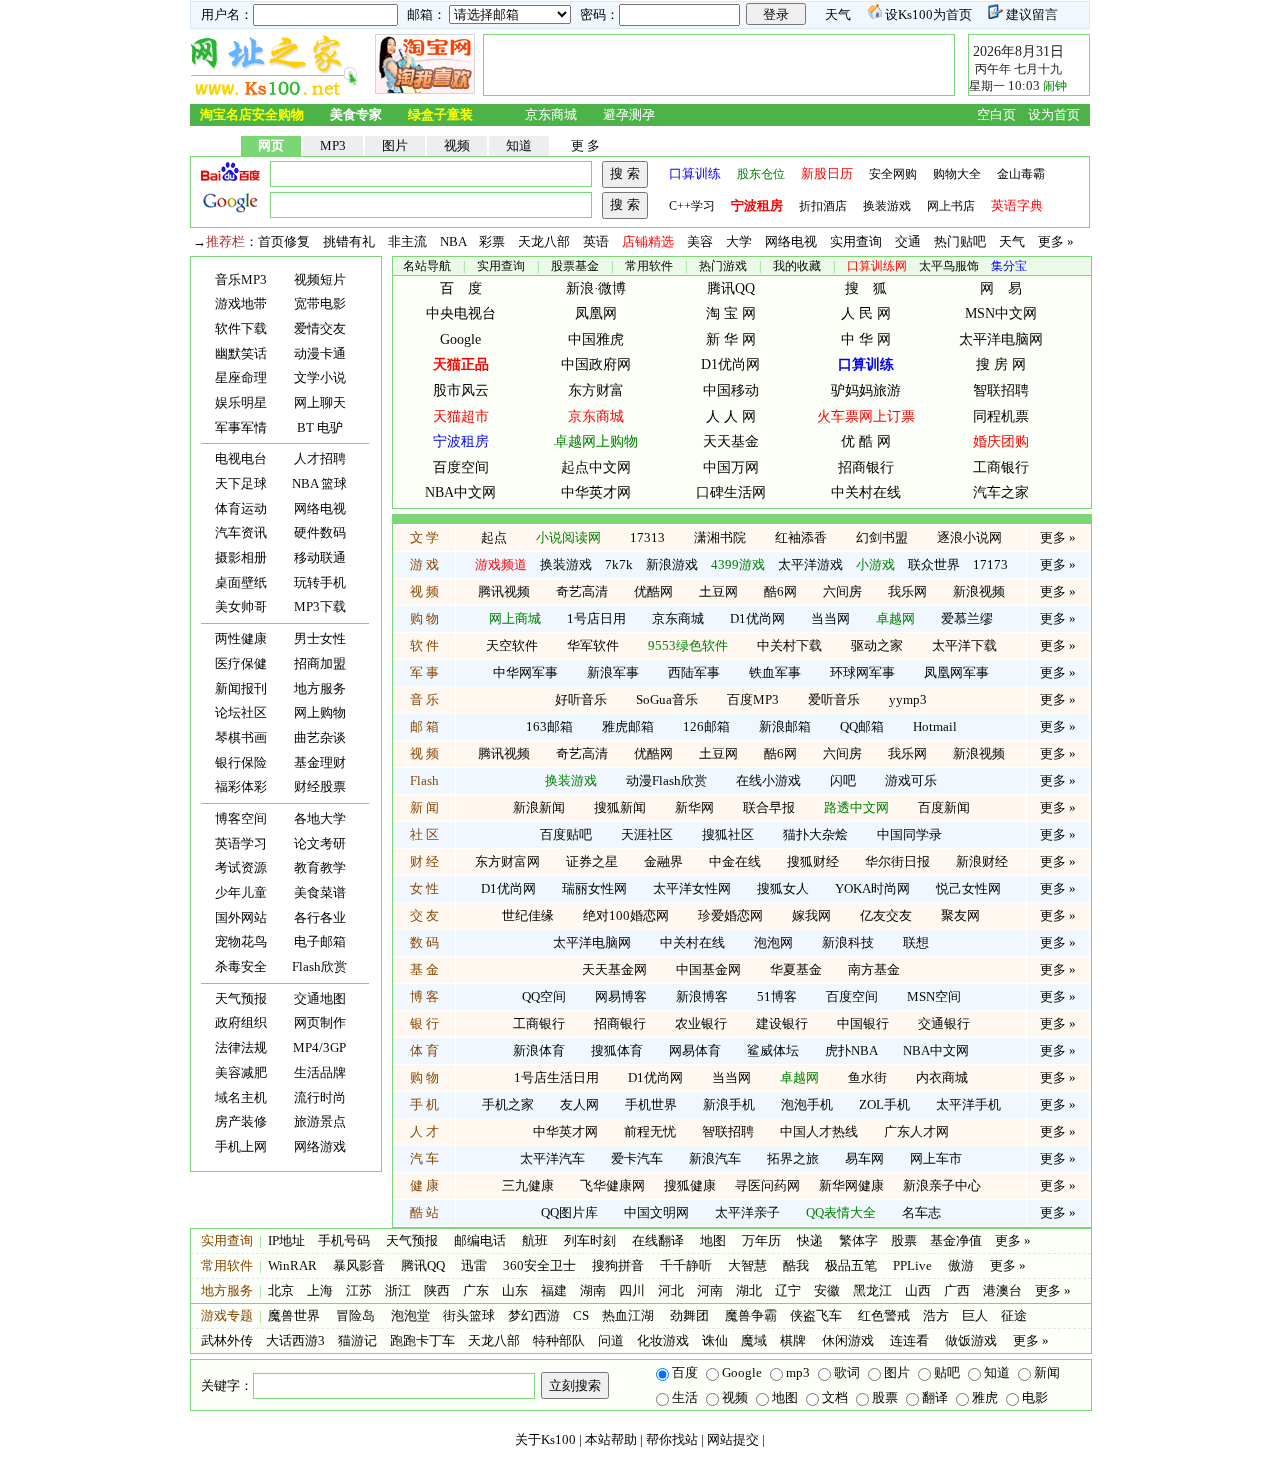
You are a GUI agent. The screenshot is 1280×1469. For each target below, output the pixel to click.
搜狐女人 (783, 888)
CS (581, 1315)
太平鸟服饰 (949, 266)
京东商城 (551, 114)
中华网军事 (525, 672)
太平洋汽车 (552, 1158)
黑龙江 (872, 1290)
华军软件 (593, 645)
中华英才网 (596, 492)
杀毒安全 (241, 966)
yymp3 (908, 699)
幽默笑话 (241, 353)
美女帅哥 (241, 606)
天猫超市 (461, 416)
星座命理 (241, 377)
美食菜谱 (320, 892)
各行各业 (320, 917)
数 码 (424, 942)
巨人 (975, 1315)
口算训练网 (877, 266)
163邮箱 (549, 726)
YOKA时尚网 (872, 888)
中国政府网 (596, 364)
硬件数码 (320, 532)
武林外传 (227, 1340)
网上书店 (951, 206)
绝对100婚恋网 (626, 915)
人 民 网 (866, 313)
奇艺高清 (582, 591)
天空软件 (512, 645)
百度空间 (461, 467)
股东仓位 (761, 174)
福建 (554, 1290)
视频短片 (320, 279)
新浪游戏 (672, 564)
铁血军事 (775, 672)
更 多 (585, 145)
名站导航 (427, 266)
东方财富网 (507, 861)
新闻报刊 (241, 688)
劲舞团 (688, 1315)
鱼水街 (867, 1077)
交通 (908, 241)
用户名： (227, 14)
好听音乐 (581, 699)
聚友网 (960, 915)
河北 (671, 1290)
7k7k (619, 564)
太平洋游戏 (810, 564)
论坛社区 (241, 712)
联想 (916, 942)
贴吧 (947, 1372)
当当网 (830, 618)
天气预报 (241, 998)
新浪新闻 (539, 807)
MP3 (333, 145)
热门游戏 (723, 266)
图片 (395, 145)
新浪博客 (702, 996)
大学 (739, 241)
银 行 (424, 1023)
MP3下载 (320, 606)
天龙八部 (544, 241)
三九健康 (528, 1185)
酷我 (796, 1265)
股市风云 (461, 390)
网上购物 (320, 712)
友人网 (579, 1104)
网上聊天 (320, 402)
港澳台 (1002, 1290)
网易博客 (621, 996)
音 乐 (424, 699)
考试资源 (241, 867)
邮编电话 (480, 1240)
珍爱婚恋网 (730, 915)
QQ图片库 (569, 1212)
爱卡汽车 (637, 1158)
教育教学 (320, 867)
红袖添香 (801, 537)
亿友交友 (886, 915)
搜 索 (625, 173)
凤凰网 (596, 313)
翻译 (935, 1397)
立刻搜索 (575, 1385)
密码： (599, 14)
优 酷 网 (866, 441)
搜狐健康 (690, 1185)
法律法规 (241, 1047)
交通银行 (944, 1023)
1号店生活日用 (556, 1077)
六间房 (842, 591)
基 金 (424, 969)
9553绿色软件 (688, 645)
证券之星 (592, 861)
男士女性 (320, 638)
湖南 (593, 1290)
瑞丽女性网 (594, 888)
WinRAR (292, 1265)
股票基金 (575, 266)
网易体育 (695, 1050)
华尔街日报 (897, 861)
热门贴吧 (960, 241)
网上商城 (515, 618)
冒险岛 (355, 1315)
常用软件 (649, 266)
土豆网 (718, 591)
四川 (632, 1290)
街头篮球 (469, 1315)
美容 (700, 241)
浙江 (398, 1290)
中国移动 (731, 390)
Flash (424, 780)
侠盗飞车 (816, 1315)
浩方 (936, 1315)
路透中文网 (856, 807)
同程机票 (1001, 416)
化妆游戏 (663, 1340)
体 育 (424, 1050)
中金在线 (735, 861)
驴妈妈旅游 (866, 390)
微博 (612, 288)
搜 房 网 (1001, 364)
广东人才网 (916, 1131)
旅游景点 (320, 1121)
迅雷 (474, 1265)
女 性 (424, 888)
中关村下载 (789, 645)
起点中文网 (596, 467)
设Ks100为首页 (927, 14)
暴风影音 (359, 1265)
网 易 (1001, 288)
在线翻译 (658, 1240)
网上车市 (936, 1158)
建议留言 (1030, 14)
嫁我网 (811, 915)
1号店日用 (596, 618)
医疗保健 (241, 663)
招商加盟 (320, 663)
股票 (904, 1240)
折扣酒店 (823, 206)
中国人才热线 (819, 1131)
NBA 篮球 (319, 483)
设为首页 (1054, 114)
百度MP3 (753, 699)
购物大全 (957, 174)
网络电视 (791, 241)
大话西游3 (295, 1340)
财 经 (424, 861)
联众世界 (934, 564)
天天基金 (731, 441)
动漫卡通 (320, 353)
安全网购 (893, 174)
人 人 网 (731, 416)
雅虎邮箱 (628, 726)
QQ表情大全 (841, 1212)
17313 (647, 537)
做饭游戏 (971, 1340)
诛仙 (715, 1340)
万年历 (761, 1240)
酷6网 (780, 591)
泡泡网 (773, 942)
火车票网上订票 (866, 416)
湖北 (749, 1290)
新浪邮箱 (785, 726)
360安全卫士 (539, 1265)
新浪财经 (982, 861)
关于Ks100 (545, 1439)
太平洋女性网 (692, 888)
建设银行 (782, 1023)
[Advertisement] (718, 65)
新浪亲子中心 (942, 1185)
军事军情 (241, 427)
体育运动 (241, 508)
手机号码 (344, 1240)
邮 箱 (424, 726)
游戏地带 (241, 303)
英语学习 (241, 843)
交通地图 (320, 998)
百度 (685, 1372)
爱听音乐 (834, 699)
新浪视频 (979, 591)
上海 (320, 1290)
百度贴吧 (566, 834)
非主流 (407, 241)
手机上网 (241, 1146)
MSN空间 (934, 996)
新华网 (694, 807)
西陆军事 (694, 672)
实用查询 (856, 241)
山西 (918, 1290)
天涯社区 (647, 834)
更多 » (1056, 241)
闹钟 (1055, 86)
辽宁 (788, 1290)
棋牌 (793, 1340)
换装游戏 (887, 206)
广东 (476, 1290)
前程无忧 (650, 1131)
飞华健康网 (612, 1185)
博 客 (424, 996)
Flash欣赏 (319, 966)
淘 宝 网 (731, 313)
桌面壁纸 (241, 582)
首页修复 (284, 241)
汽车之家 (1001, 492)
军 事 (424, 672)
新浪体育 (539, 1050)
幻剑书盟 (882, 537)
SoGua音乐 (667, 699)
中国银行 (863, 1023)
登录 (776, 14)
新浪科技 (848, 942)
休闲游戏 (848, 1340)
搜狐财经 (813, 861)
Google (460, 339)
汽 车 (424, 1158)
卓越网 (895, 618)
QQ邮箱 (862, 726)
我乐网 (907, 591)
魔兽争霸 (751, 1315)
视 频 (424, 591)
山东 (515, 1290)
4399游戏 (738, 564)
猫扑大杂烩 (815, 834)
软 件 (424, 645)
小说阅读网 (568, 537)
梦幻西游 (534, 1315)
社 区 (424, 834)
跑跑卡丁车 (422, 1340)
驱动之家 (877, 645)
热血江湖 (628, 1315)
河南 (710, 1290)
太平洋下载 (964, 645)
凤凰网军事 (956, 672)
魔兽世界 (294, 1315)
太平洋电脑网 (1001, 339)
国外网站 (241, 917)
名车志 (921, 1212)
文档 (835, 1397)
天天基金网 (614, 969)
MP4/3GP (319, 1047)
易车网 (864, 1158)
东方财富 (596, 390)
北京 (281, 1290)
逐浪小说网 (969, 537)
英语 (596, 241)
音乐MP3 (241, 279)
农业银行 (701, 1023)
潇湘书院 (720, 537)
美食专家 (356, 114)
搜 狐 (866, 288)
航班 (535, 1240)
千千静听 (686, 1265)
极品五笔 (851, 1265)
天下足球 (241, 483)
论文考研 (320, 843)
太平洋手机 (968, 1104)
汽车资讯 (241, 532)
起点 (494, 537)
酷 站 (424, 1212)
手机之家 (508, 1104)
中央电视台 (461, 313)
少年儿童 (241, 892)
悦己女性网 (968, 888)
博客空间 (241, 818)
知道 (519, 145)
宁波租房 (461, 441)
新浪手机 (729, 1104)
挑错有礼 (349, 241)
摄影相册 (241, 557)
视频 (457, 145)
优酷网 (653, 591)
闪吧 (843, 780)
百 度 (461, 288)
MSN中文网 (1001, 313)
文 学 (424, 537)
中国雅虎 (596, 339)
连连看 (909, 1340)
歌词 (847, 1372)
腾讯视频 (504, 591)
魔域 (754, 1340)
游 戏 (424, 564)
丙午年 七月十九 (1016, 69)
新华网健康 (851, 1185)
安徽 (827, 1290)
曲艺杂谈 (320, 737)
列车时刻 (590, 1240)
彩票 (492, 241)
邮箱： (428, 14)
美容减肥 (241, 1072)
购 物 (424, 618)
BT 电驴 (320, 427)
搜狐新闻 (620, 807)
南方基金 (874, 969)
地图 (713, 1240)
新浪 (580, 288)
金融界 (663, 861)
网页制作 (320, 1022)
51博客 (777, 996)
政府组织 (241, 1022)
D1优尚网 (730, 364)
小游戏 (875, 564)
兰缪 (980, 618)
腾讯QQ (731, 288)
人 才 (424, 1131)
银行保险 (241, 762)
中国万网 (731, 467)
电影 (1035, 1397)
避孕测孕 (629, 114)
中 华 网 (866, 339)
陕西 (437, 1290)
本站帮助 (611, 1439)
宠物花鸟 (241, 941)
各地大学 (320, 818)
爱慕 (954, 618)
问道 (611, 1340)
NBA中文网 (460, 492)
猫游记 (357, 1340)
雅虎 (985, 1397)
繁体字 (858, 1240)
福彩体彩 (241, 786)
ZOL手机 (884, 1104)
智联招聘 (1001, 390)
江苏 (359, 1290)
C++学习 (692, 206)
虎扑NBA (851, 1050)
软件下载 (241, 328)
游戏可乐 (911, 780)
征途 (1014, 1315)
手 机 (424, 1104)
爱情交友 (320, 328)
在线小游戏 (768, 780)
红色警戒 (884, 1315)
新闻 (1047, 1372)
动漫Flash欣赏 (666, 780)
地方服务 (320, 688)
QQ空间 (544, 996)
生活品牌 (320, 1072)
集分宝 (1009, 266)
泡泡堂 (410, 1315)
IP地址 (286, 1240)
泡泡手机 (807, 1104)
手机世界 (651, 1104)
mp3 (798, 1372)
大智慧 (747, 1265)
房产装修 (241, 1121)
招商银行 (866, 467)
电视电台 (241, 458)
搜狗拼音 (618, 1265)
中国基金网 (708, 969)
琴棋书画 (241, 737)
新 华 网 (731, 339)
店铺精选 (648, 241)
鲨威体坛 (773, 1050)
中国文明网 (656, 1212)
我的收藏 (797, 266)
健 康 (424, 1185)
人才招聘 (320, 458)
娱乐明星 (241, 402)
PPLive (912, 1265)
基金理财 (320, 762)
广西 (957, 1290)
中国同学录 (909, 834)
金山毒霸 (1021, 174)
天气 (838, 14)
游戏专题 (227, 1315)
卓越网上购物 (596, 441)
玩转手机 (320, 582)
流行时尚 (320, 1097)
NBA (453, 241)
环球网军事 (862, 672)
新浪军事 (613, 672)
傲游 (961, 1265)
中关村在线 (866, 492)
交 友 (424, 915)
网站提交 (733, 1439)
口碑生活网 (731, 492)
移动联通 (320, 557)
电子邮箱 (320, 941)
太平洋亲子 (747, 1212)
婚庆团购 (1001, 441)
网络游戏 (320, 1146)
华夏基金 (796, 969)
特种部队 (559, 1340)
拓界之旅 (793, 1158)
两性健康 (241, 638)
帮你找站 (672, 1439)
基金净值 (956, 1240)
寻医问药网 (767, 1185)
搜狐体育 (617, 1050)
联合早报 (769, 807)
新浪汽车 (715, 1158)
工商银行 (1001, 467)
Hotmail (935, 726)
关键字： (227, 1385)
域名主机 (241, 1097)
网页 (271, 145)
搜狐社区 (728, 834)
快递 (810, 1240)
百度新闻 (944, 807)
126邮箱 (706, 726)
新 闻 (424, 807)
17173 (990, 564)
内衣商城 (942, 1077)
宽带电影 (320, 303)
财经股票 (320, 786)
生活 (685, 1397)
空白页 (996, 114)
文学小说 (320, 377)
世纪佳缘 (528, 915)
